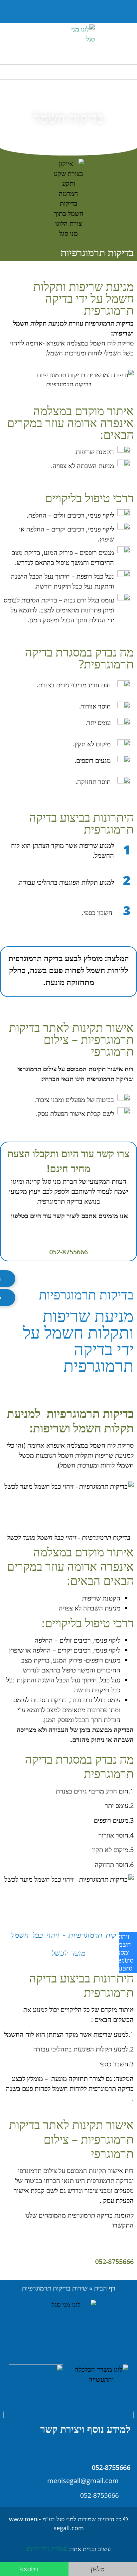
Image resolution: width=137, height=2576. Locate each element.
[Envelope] (37, 12)
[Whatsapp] (20, 12)
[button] (52, 12)
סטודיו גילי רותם (47, 2549)
